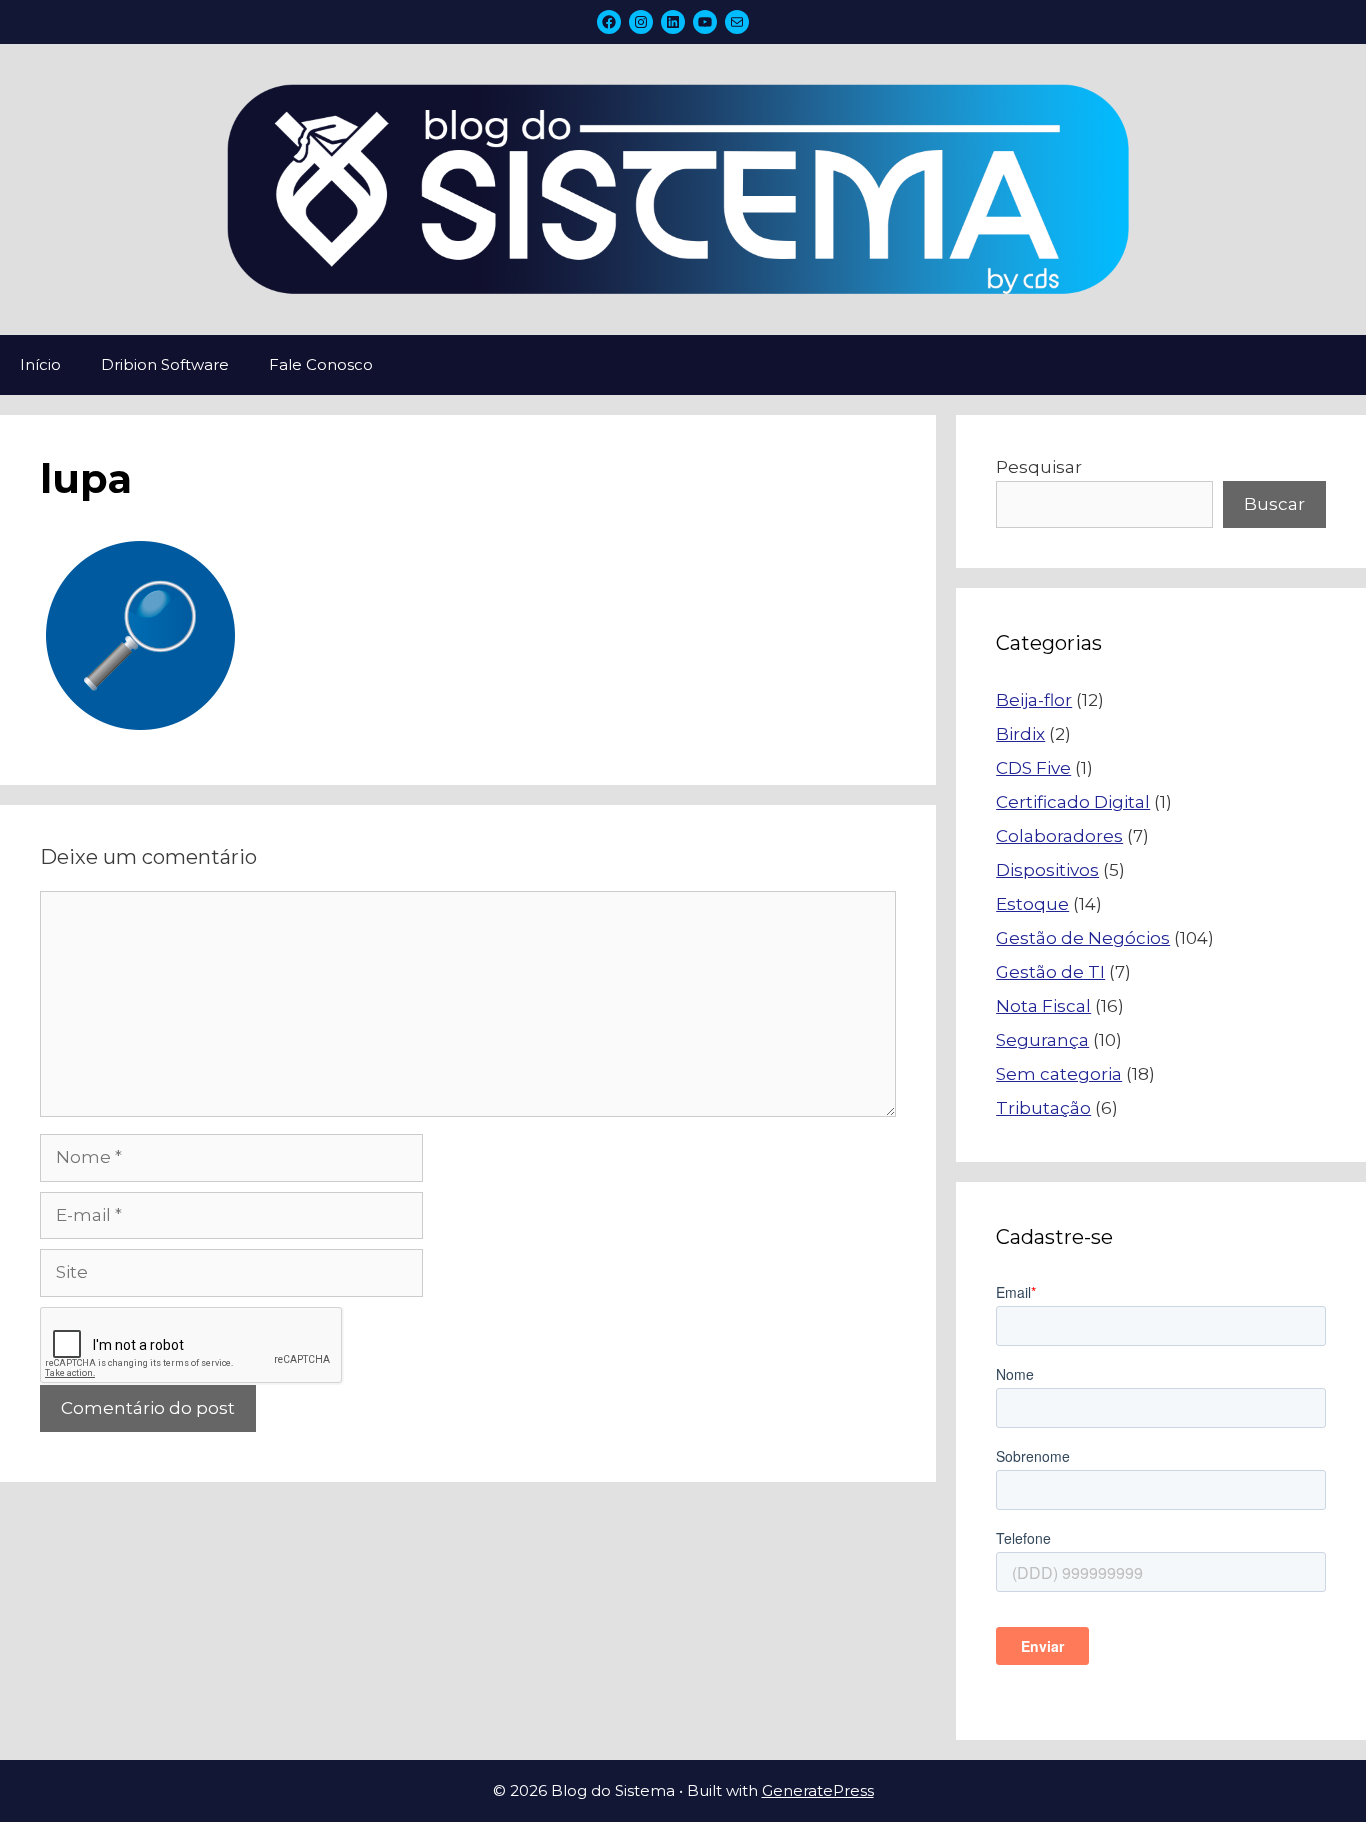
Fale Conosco (321, 364)
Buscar (1274, 504)
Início (40, 364)
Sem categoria (1059, 1074)
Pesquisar (1039, 467)
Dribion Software (165, 364)
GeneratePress (818, 1790)
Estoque (1032, 904)
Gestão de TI (1050, 972)
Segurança (1042, 1040)
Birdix (1020, 734)
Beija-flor (1034, 700)
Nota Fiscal (1043, 1006)
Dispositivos (1047, 870)
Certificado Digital (1073, 802)
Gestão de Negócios (1083, 938)
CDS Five (1033, 768)
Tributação (1043, 1108)
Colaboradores (1059, 836)
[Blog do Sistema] (683, 188)
